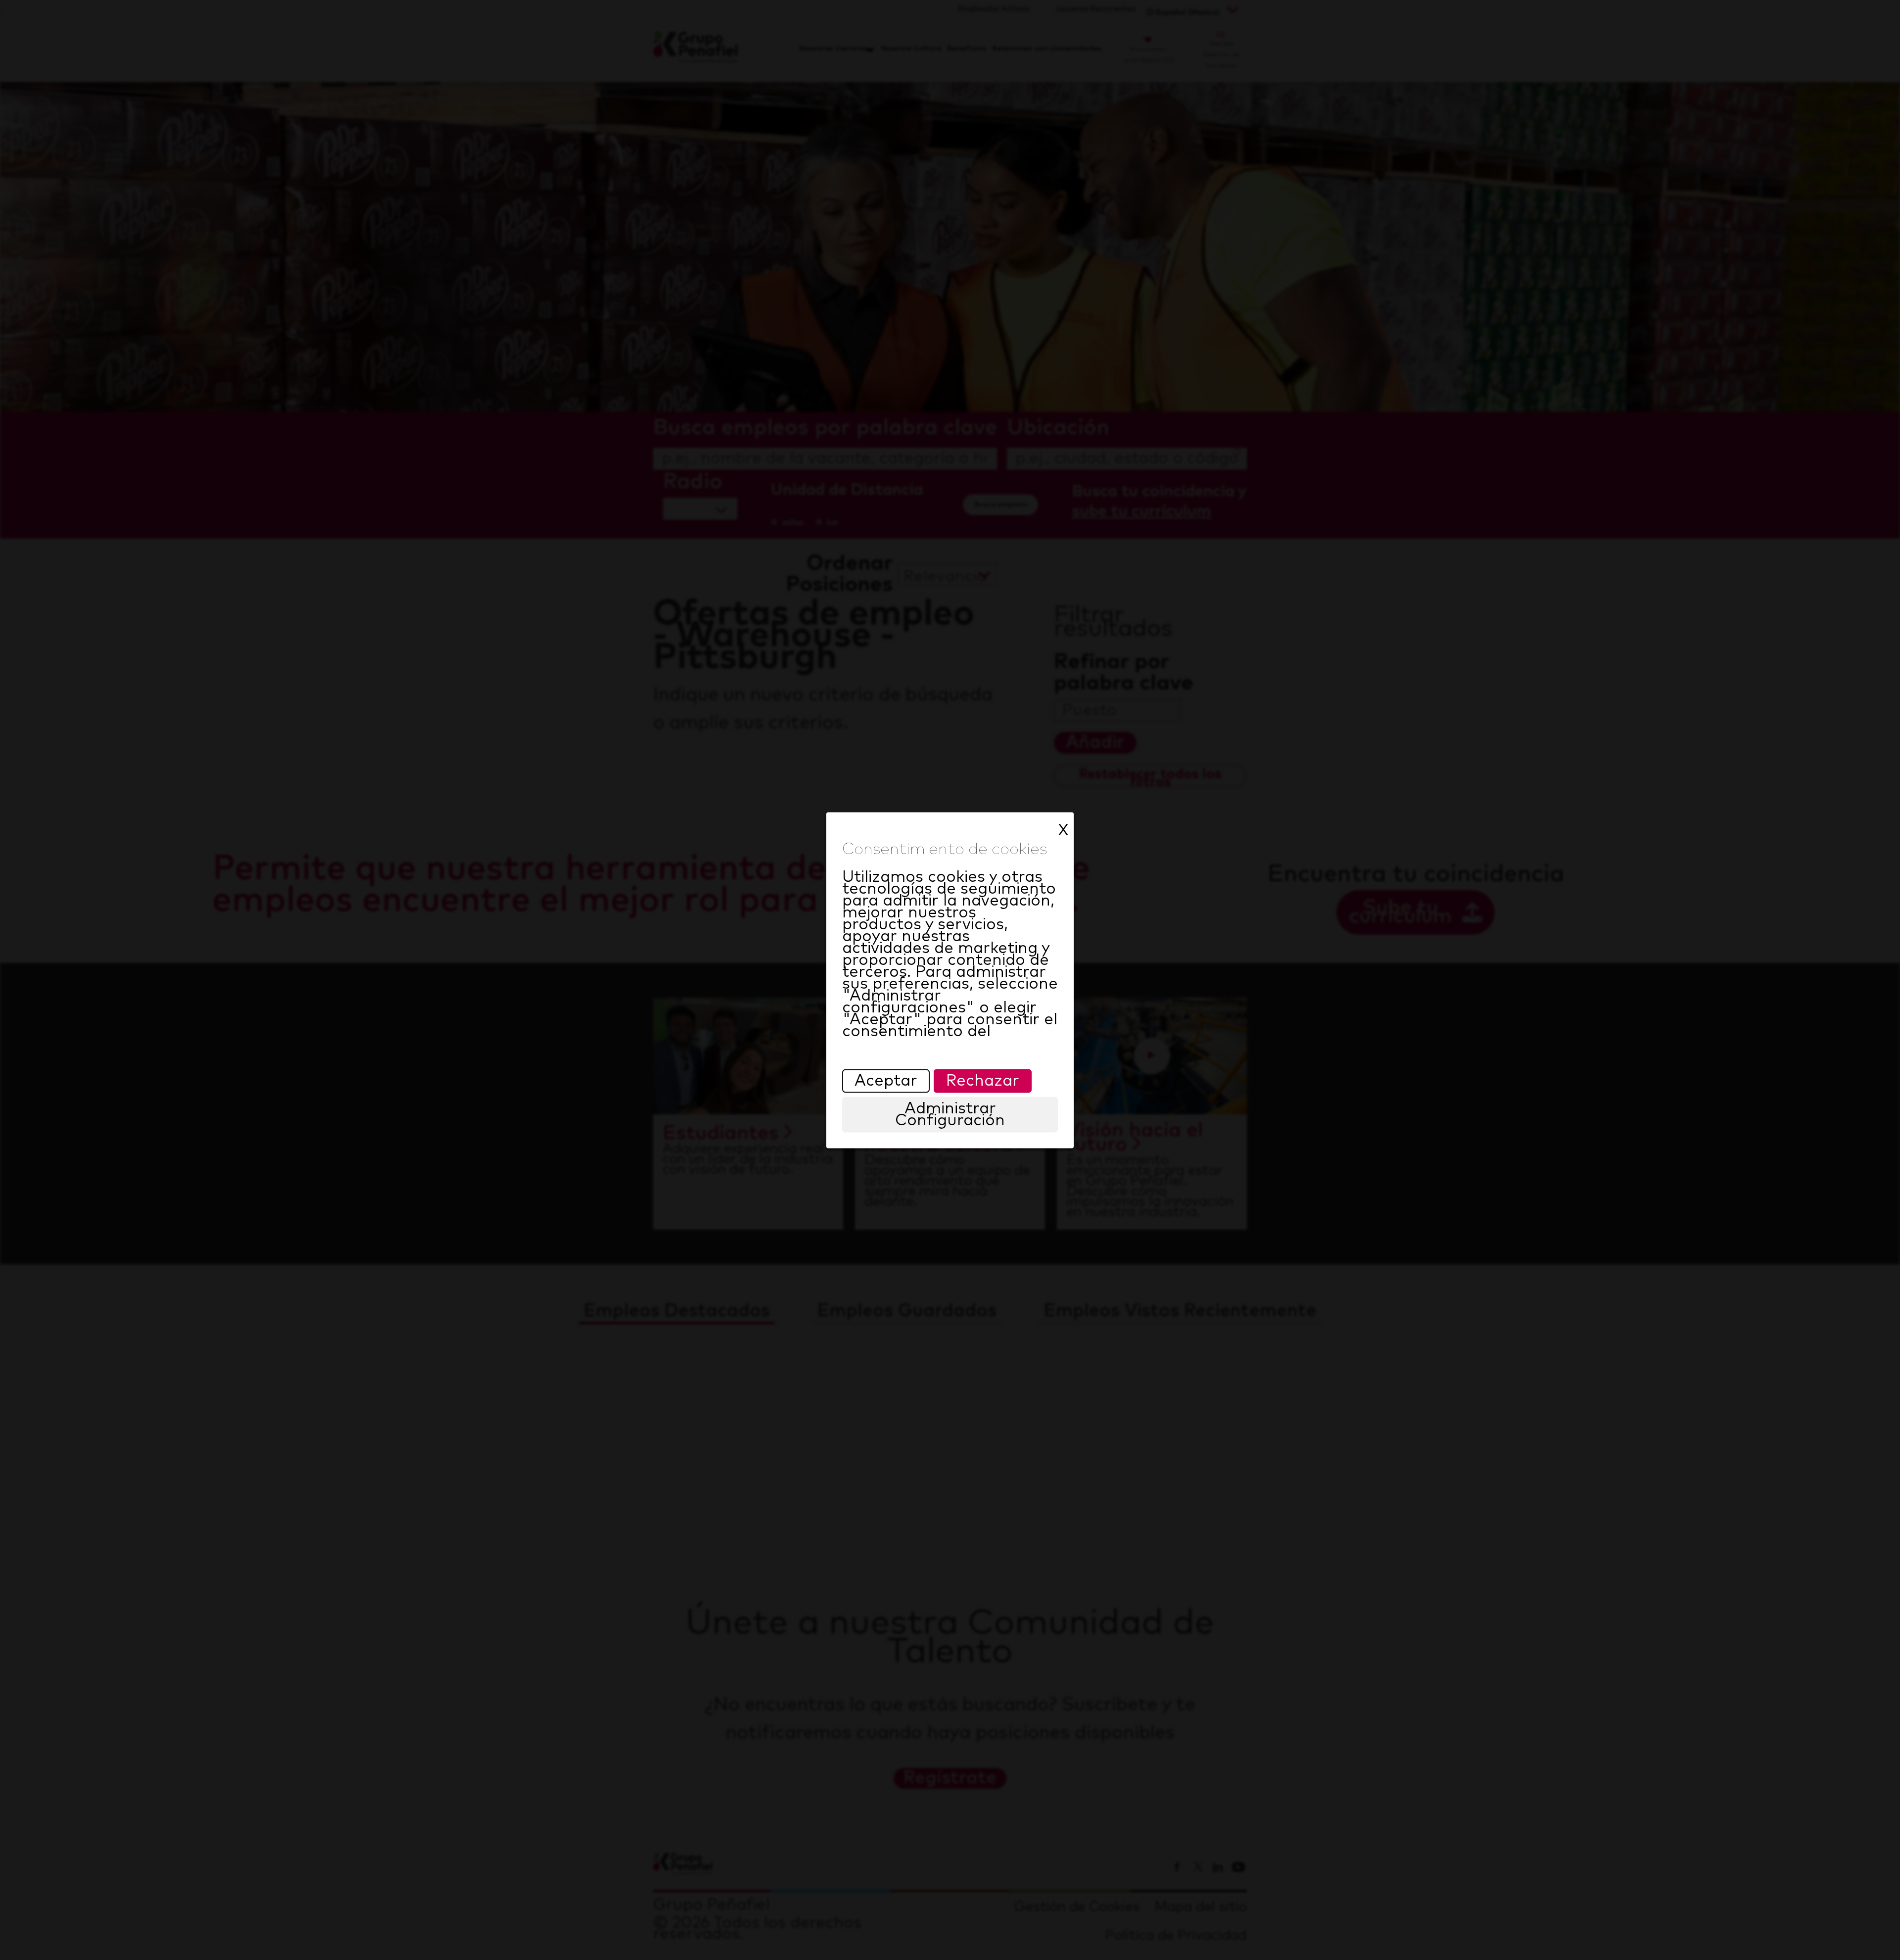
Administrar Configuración (950, 1114)
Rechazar (983, 1081)
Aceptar (886, 1081)
